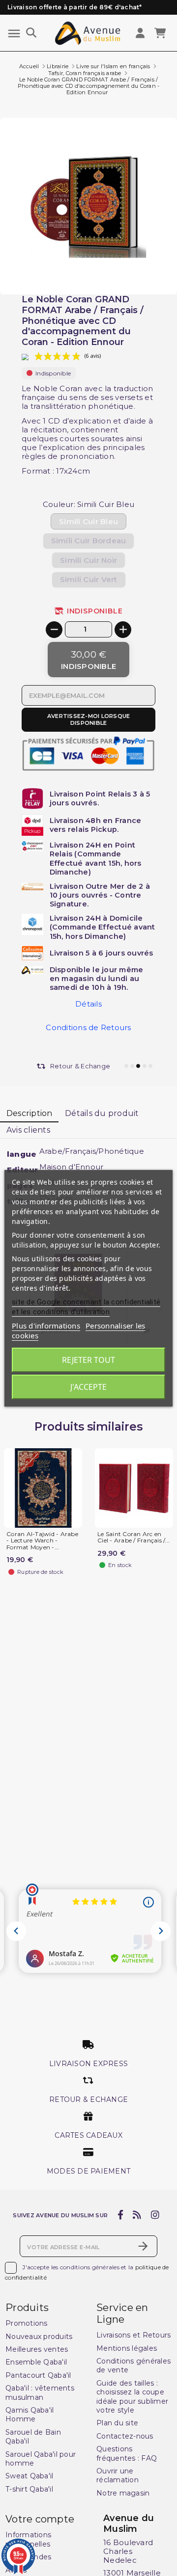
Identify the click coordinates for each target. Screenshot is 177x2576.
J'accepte (88, 1387)
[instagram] (155, 2215)
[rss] (137, 2215)
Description (29, 1113)
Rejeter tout (88, 1360)
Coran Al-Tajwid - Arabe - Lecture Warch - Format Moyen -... (42, 1541)
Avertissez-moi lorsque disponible (89, 719)
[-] (54, 630)
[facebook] (120, 2215)
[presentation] (136, 271)
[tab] (29, 1114)
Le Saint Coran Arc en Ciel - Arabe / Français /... (133, 1538)
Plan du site (117, 2423)
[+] (123, 630)
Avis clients (28, 1130)
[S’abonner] (143, 2246)
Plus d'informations (46, 1326)
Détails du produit (102, 1113)
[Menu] (14, 34)
